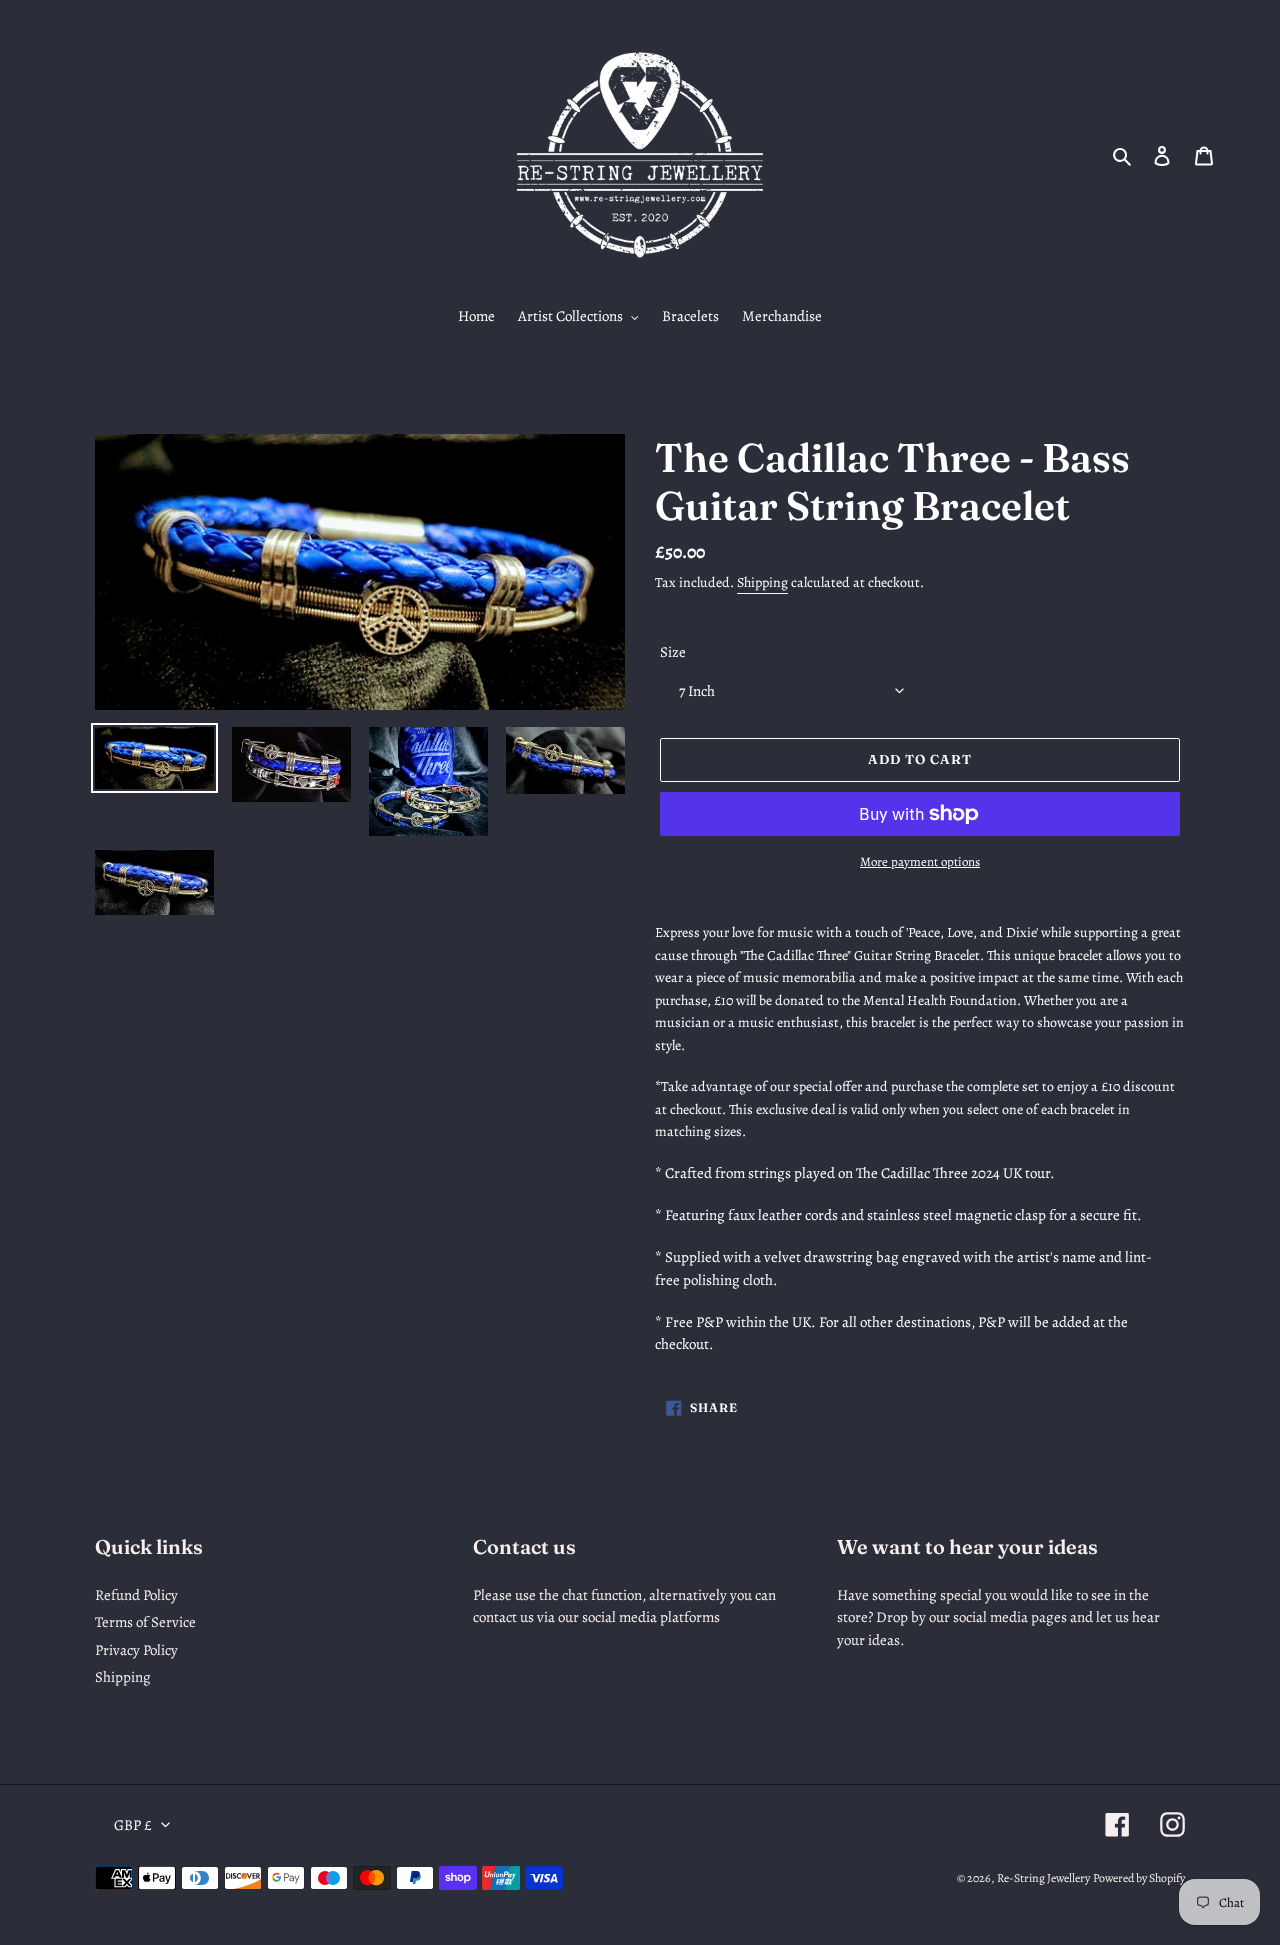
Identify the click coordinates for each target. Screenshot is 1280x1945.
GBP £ (133, 1825)
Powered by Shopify (1139, 1878)
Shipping (762, 582)
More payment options (920, 861)
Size (673, 652)
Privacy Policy (136, 1650)
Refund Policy (136, 1595)
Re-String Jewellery (1043, 1878)
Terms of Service (145, 1622)
